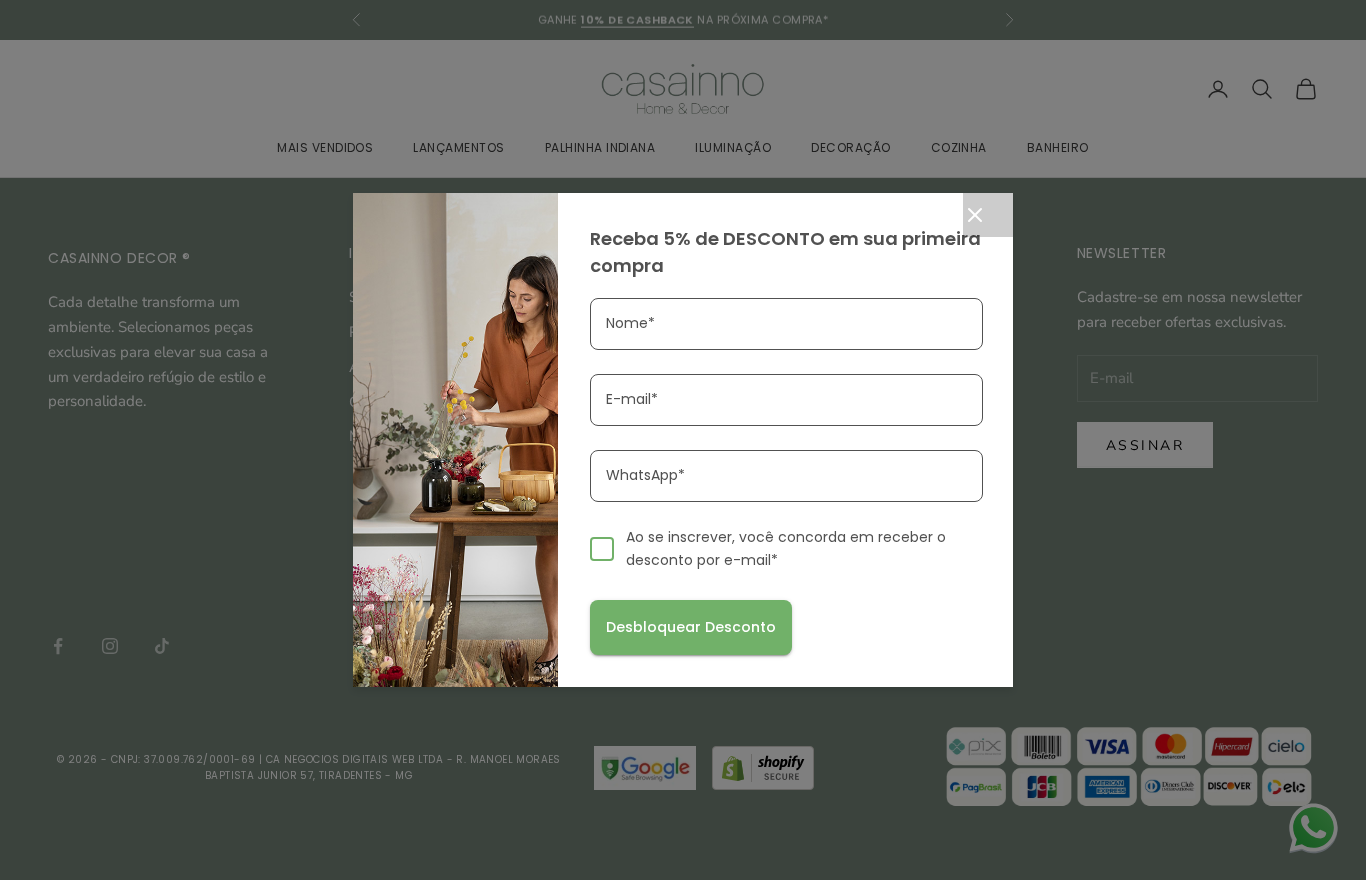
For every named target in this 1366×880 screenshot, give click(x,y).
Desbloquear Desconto (691, 627)
